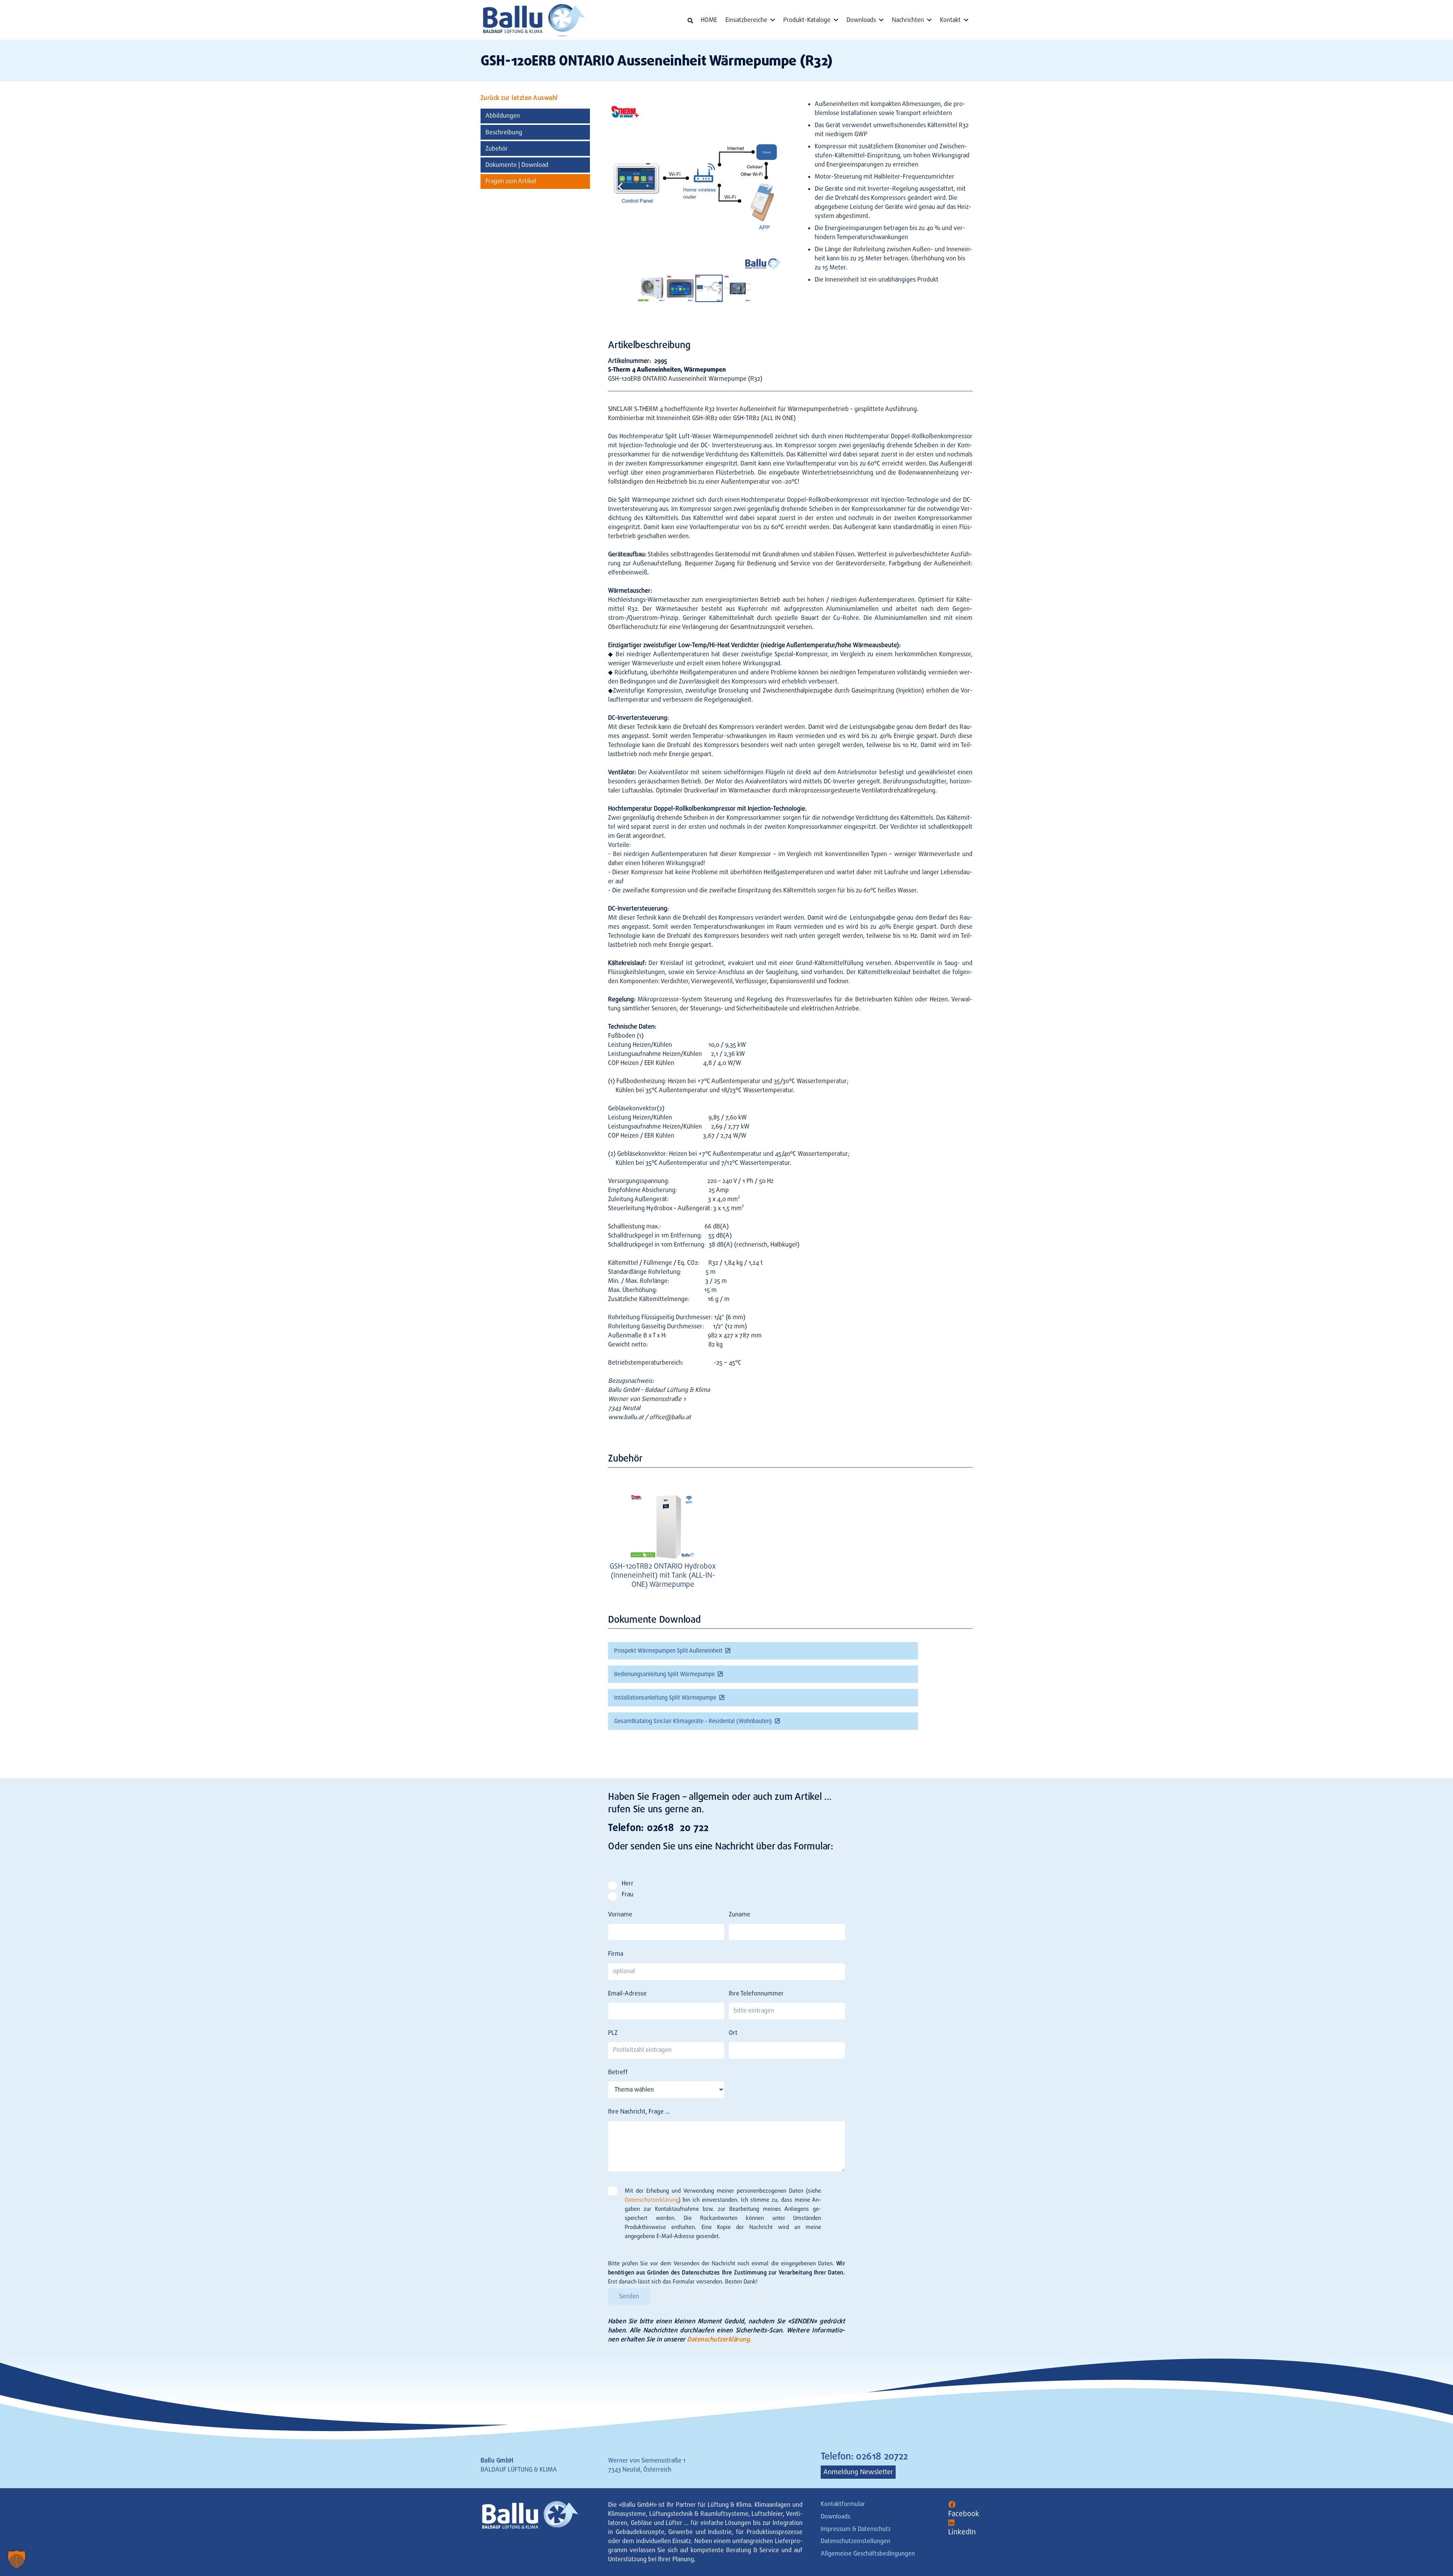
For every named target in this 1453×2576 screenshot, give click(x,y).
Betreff (618, 2072)
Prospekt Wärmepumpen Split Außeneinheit (668, 1651)
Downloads (835, 2516)
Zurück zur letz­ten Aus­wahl (519, 98)
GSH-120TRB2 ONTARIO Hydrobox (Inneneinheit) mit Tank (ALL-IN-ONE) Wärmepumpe (663, 1575)
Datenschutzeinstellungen (856, 2541)
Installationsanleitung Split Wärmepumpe (665, 1698)
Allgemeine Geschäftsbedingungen (868, 2553)
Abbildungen (503, 116)
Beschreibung (504, 132)
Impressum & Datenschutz (856, 2529)
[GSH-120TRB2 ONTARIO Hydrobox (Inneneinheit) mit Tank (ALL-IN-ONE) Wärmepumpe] (663, 1526)
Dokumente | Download (517, 165)
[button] (690, 21)
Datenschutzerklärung (652, 2200)
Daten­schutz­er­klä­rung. (719, 2339)
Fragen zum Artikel (511, 181)
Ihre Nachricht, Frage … (639, 2111)
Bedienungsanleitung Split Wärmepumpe (664, 1674)
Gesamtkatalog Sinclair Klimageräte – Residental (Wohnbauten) (693, 1721)
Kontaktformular (843, 2504)
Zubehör (497, 149)
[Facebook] (952, 2505)
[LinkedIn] (951, 2523)
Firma (616, 1954)
